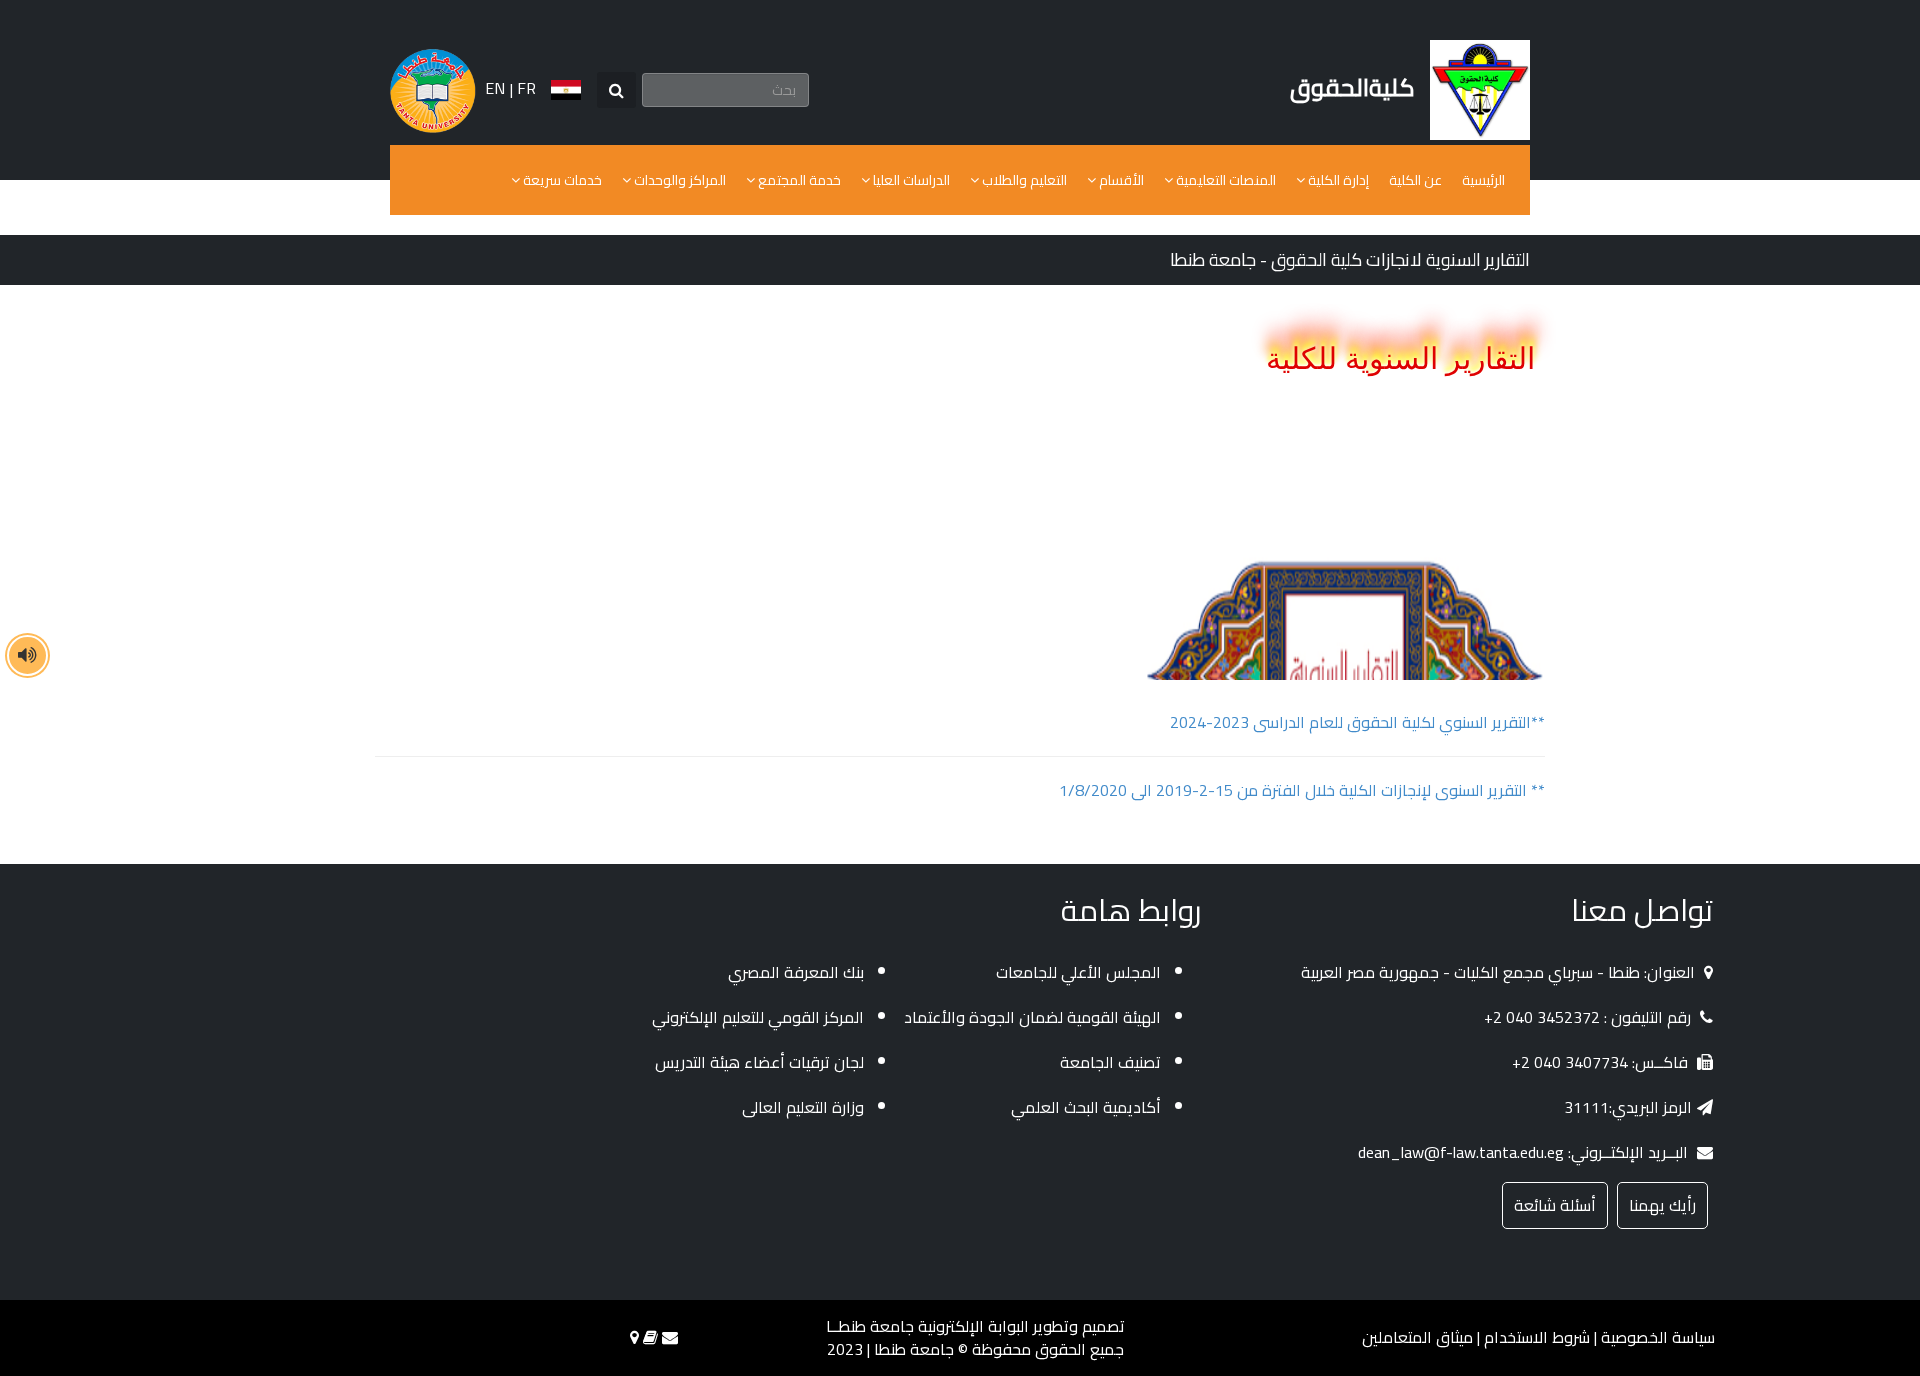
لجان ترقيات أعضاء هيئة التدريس (759, 1062)
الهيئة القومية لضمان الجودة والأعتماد (1032, 1017)
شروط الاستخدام (1537, 1337)
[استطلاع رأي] (650, 1337)
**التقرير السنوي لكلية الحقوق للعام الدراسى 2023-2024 (1357, 722)
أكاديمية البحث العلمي (1086, 1107)
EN (495, 88)
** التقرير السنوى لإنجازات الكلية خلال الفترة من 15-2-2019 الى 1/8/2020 (1302, 790)
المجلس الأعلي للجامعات (1078, 972)
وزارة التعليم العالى (803, 1107)
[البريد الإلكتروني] (670, 1337)
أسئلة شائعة (1555, 1205)
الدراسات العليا (910, 180)
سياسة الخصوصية (1658, 1337)
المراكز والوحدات (678, 180)
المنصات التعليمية (1224, 180)
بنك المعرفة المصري (796, 972)
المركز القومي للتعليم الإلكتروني (758, 1017)
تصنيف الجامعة (1110, 1062)
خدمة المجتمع (798, 180)
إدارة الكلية (1337, 180)
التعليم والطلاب (1023, 180)
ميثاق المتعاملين (1417, 1337)
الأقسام (1120, 180)
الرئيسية (1483, 180)
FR (526, 88)
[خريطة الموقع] (634, 1337)
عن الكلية (1415, 180)
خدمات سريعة (561, 180)
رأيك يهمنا (1662, 1205)
